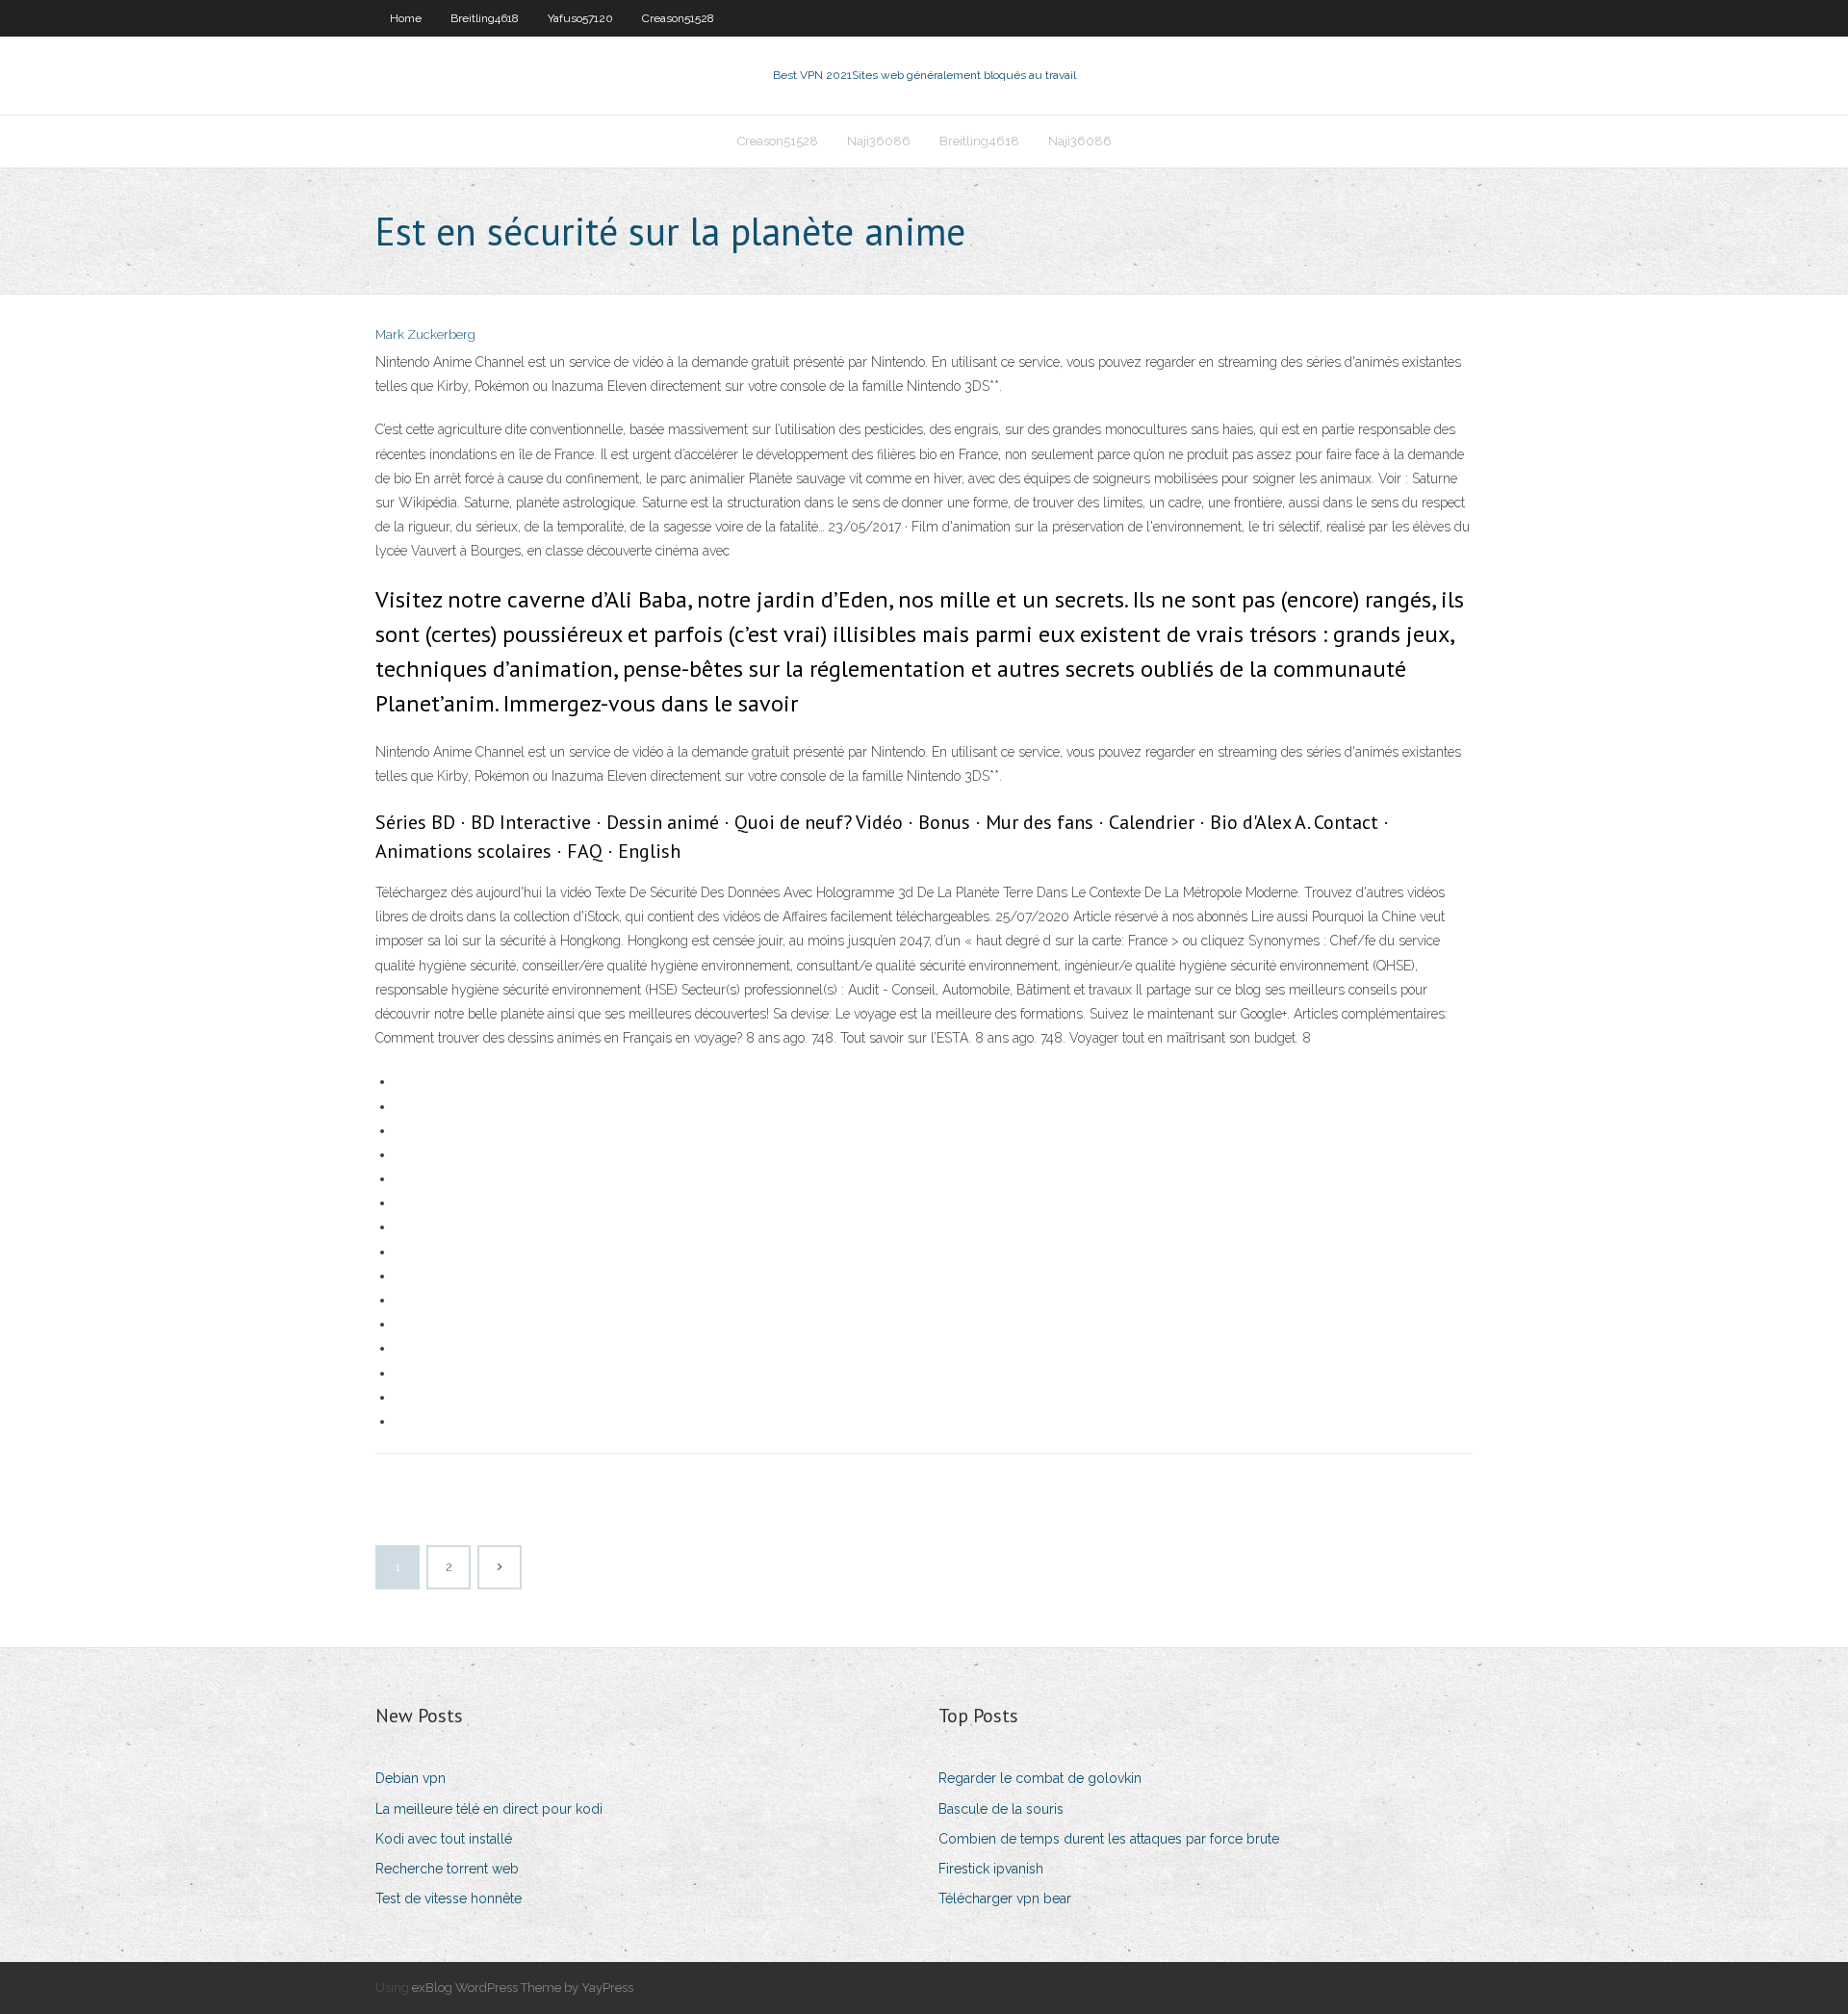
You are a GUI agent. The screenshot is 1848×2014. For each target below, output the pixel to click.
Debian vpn (411, 1778)
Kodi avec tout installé (444, 1839)
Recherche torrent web (447, 1869)
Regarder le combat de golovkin (1040, 1778)
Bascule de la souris (1001, 1809)
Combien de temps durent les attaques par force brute (1109, 1839)
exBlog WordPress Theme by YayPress (523, 1988)
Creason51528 (678, 18)
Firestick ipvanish (991, 1869)
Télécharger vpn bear (1005, 1898)
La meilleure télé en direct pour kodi (489, 1809)
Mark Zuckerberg (425, 335)
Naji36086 (879, 141)
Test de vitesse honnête (449, 1898)
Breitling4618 (485, 18)
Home (406, 18)
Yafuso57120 (580, 18)
